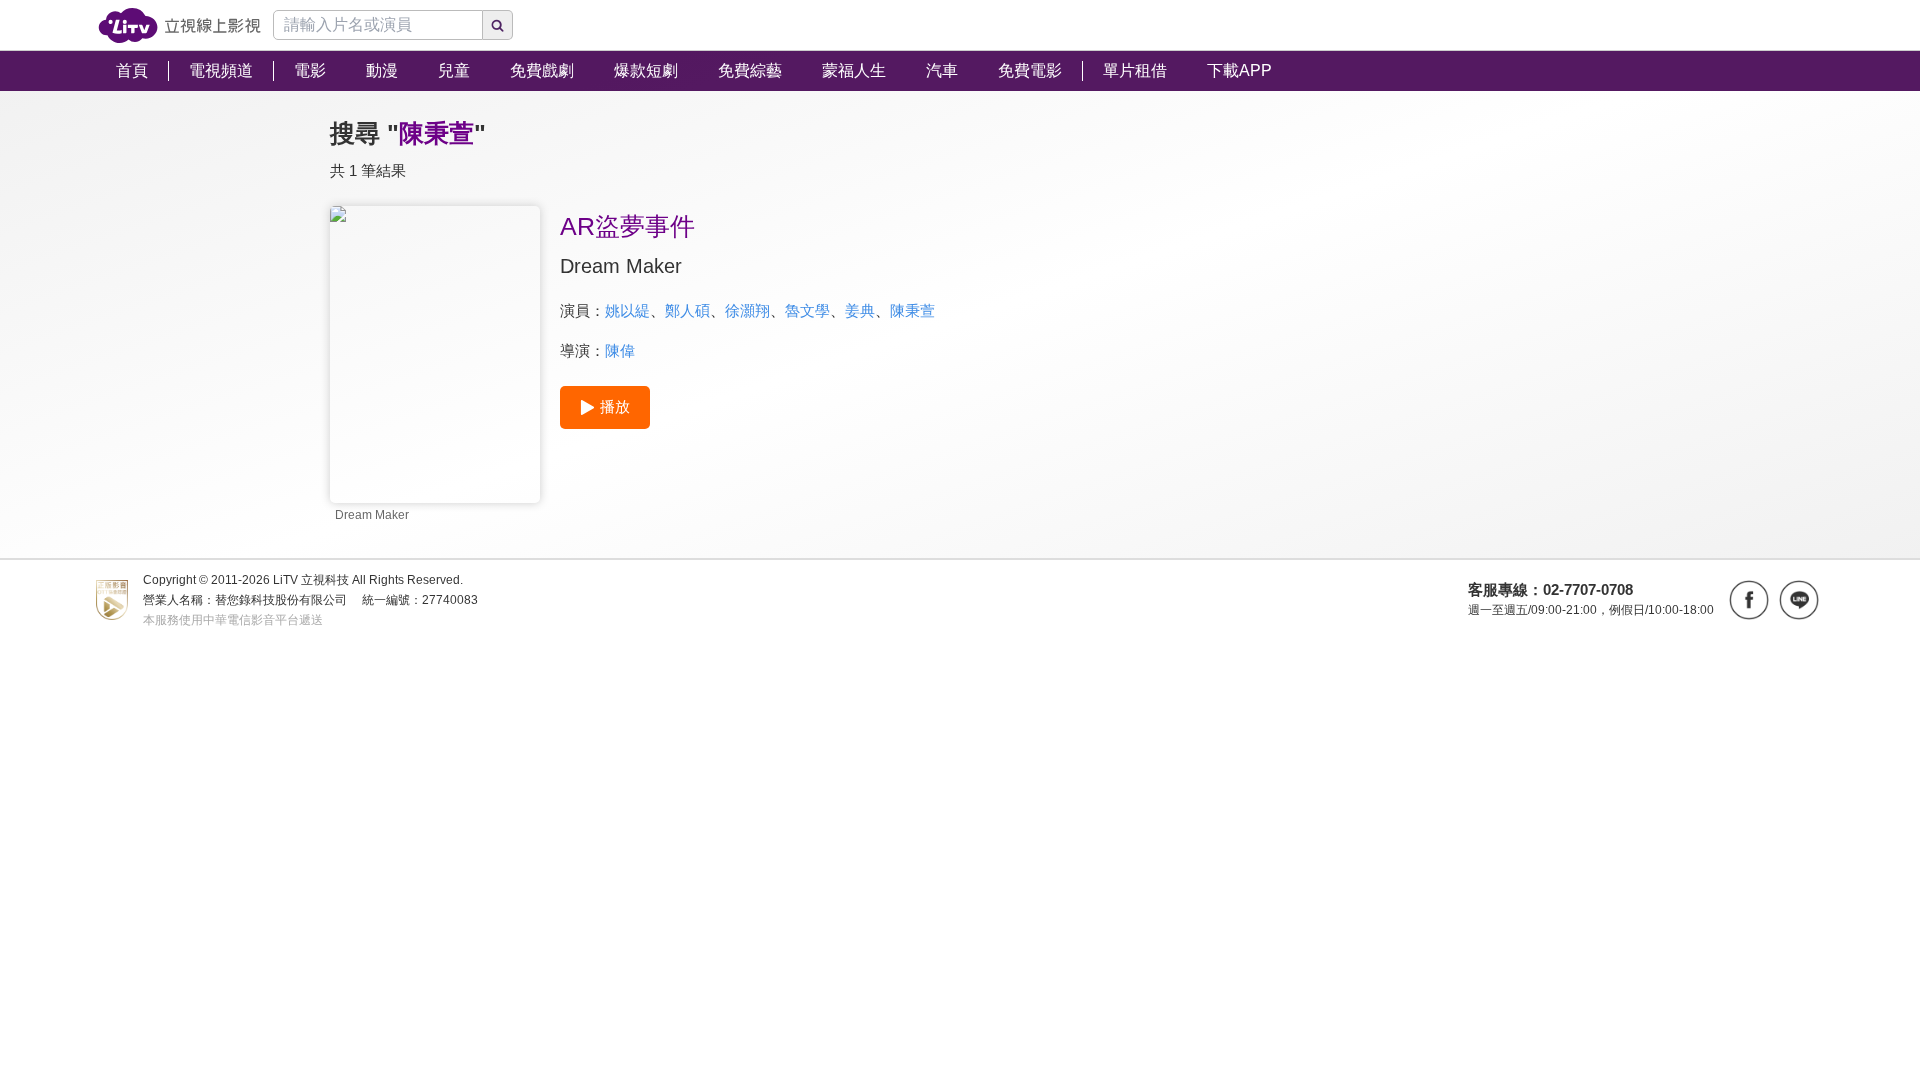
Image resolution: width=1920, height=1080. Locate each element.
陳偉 (620, 350)
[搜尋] (498, 25)
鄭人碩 (687, 310)
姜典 (860, 310)
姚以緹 (627, 310)
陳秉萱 (912, 310)
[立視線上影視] (179, 25)
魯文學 (807, 310)
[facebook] (1749, 600)
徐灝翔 (747, 310)
